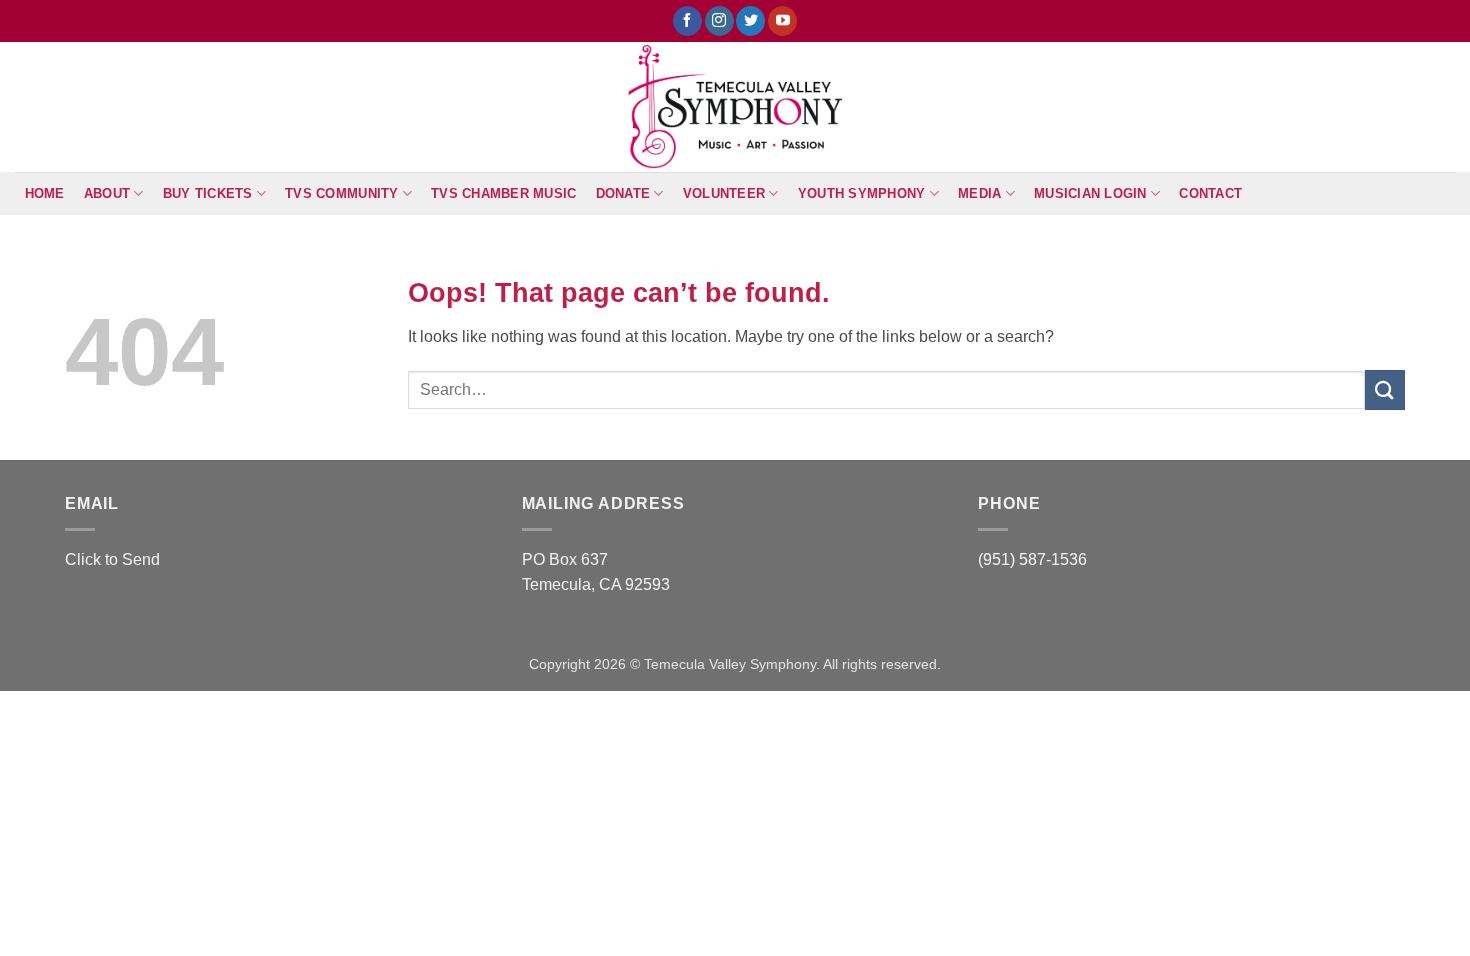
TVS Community (341, 193)
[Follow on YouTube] (782, 21)
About (107, 193)
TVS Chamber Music (503, 193)
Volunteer (724, 193)
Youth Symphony (862, 193)
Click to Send (112, 559)
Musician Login (1090, 193)
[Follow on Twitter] (750, 21)
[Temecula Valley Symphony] (735, 107)
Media (979, 193)
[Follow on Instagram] (719, 21)
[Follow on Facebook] (687, 21)
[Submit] (1385, 389)
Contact (1210, 193)
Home (45, 193)
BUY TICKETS (208, 193)
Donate (623, 193)
